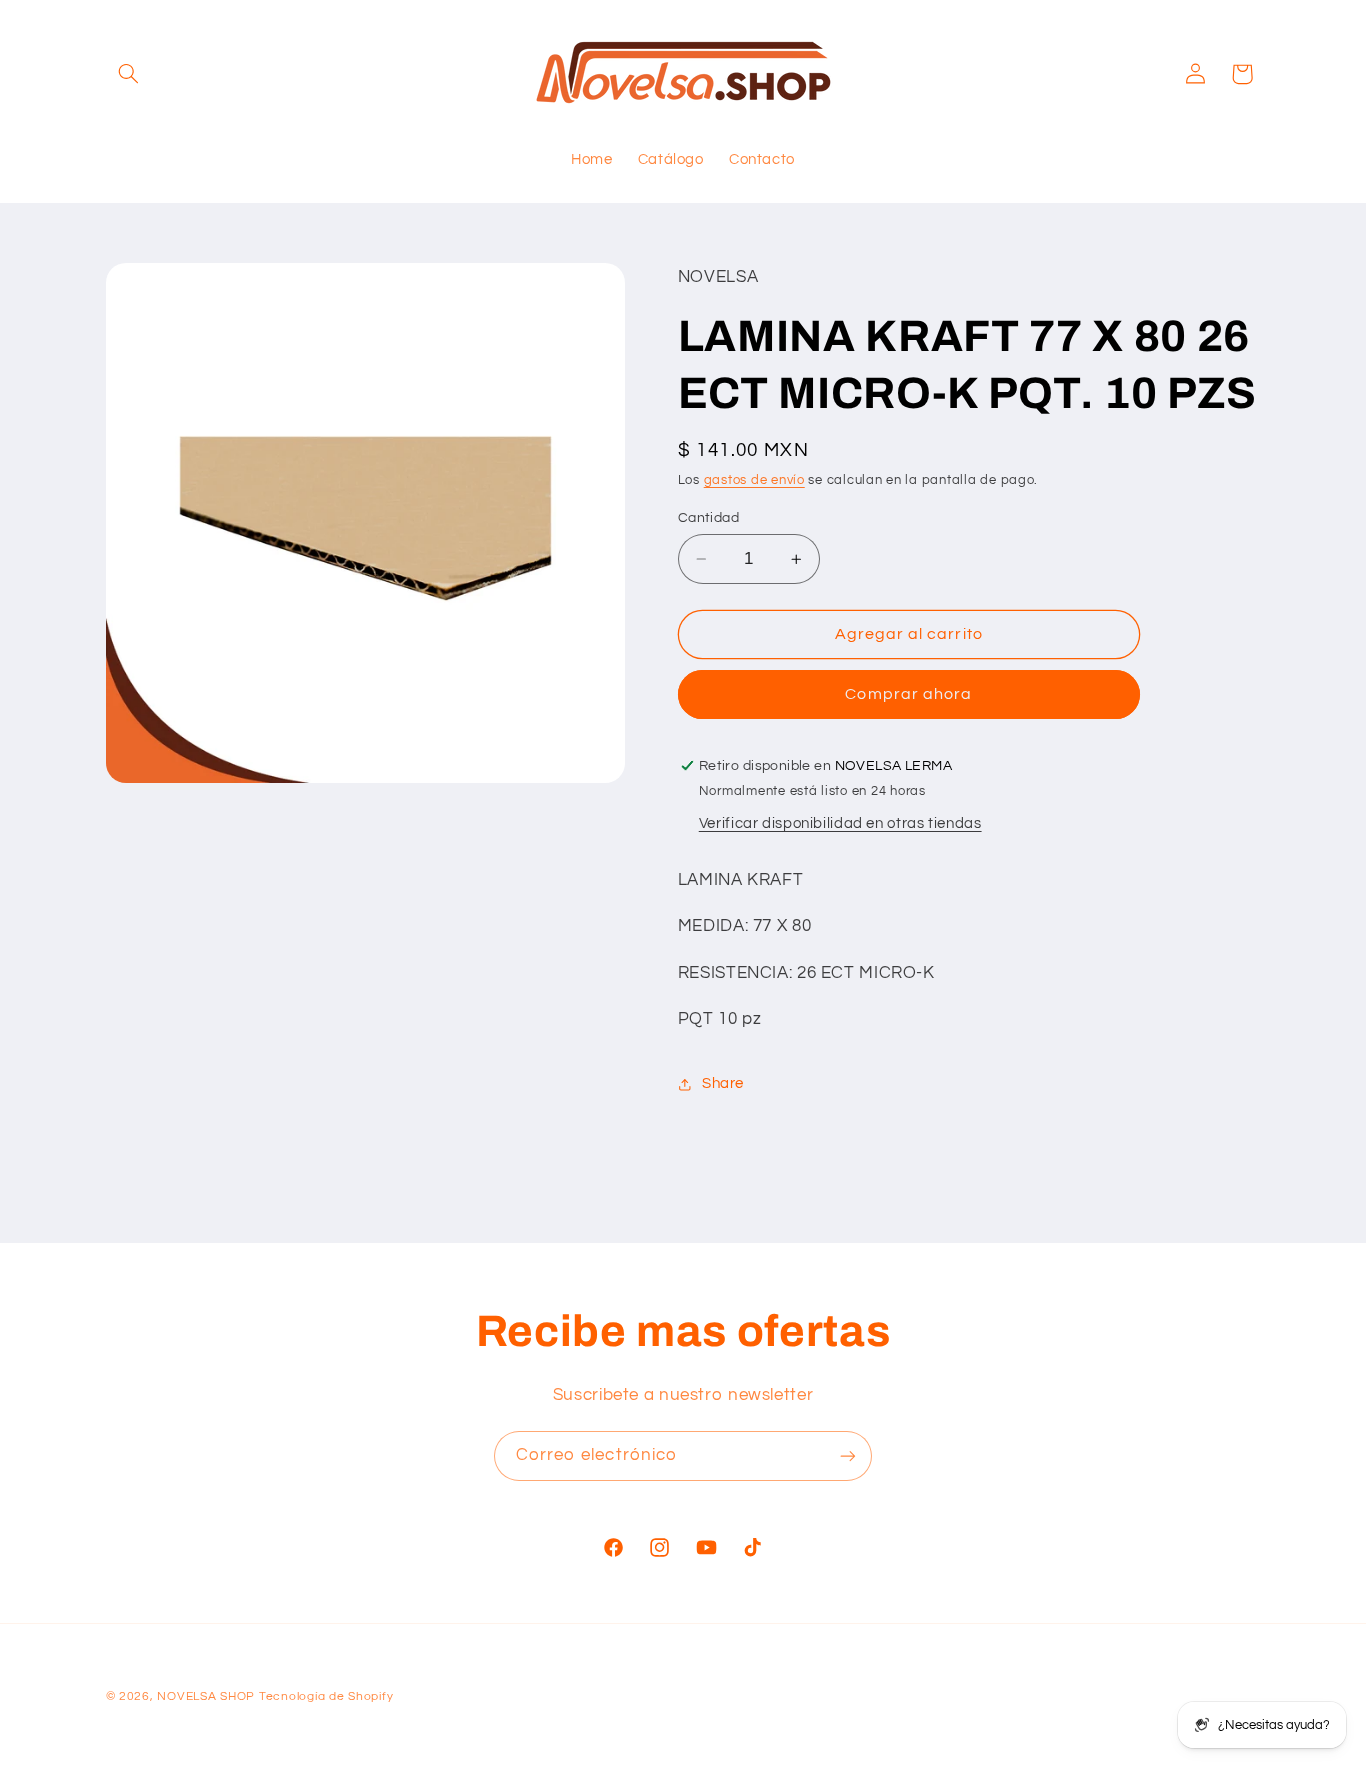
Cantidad (708, 518)
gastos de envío (754, 480)
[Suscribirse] (848, 1455)
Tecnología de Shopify (326, 1696)
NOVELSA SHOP (206, 1696)
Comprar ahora (908, 695)
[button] (129, 74)
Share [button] (723, 1083)
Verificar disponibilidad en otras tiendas (840, 824)
